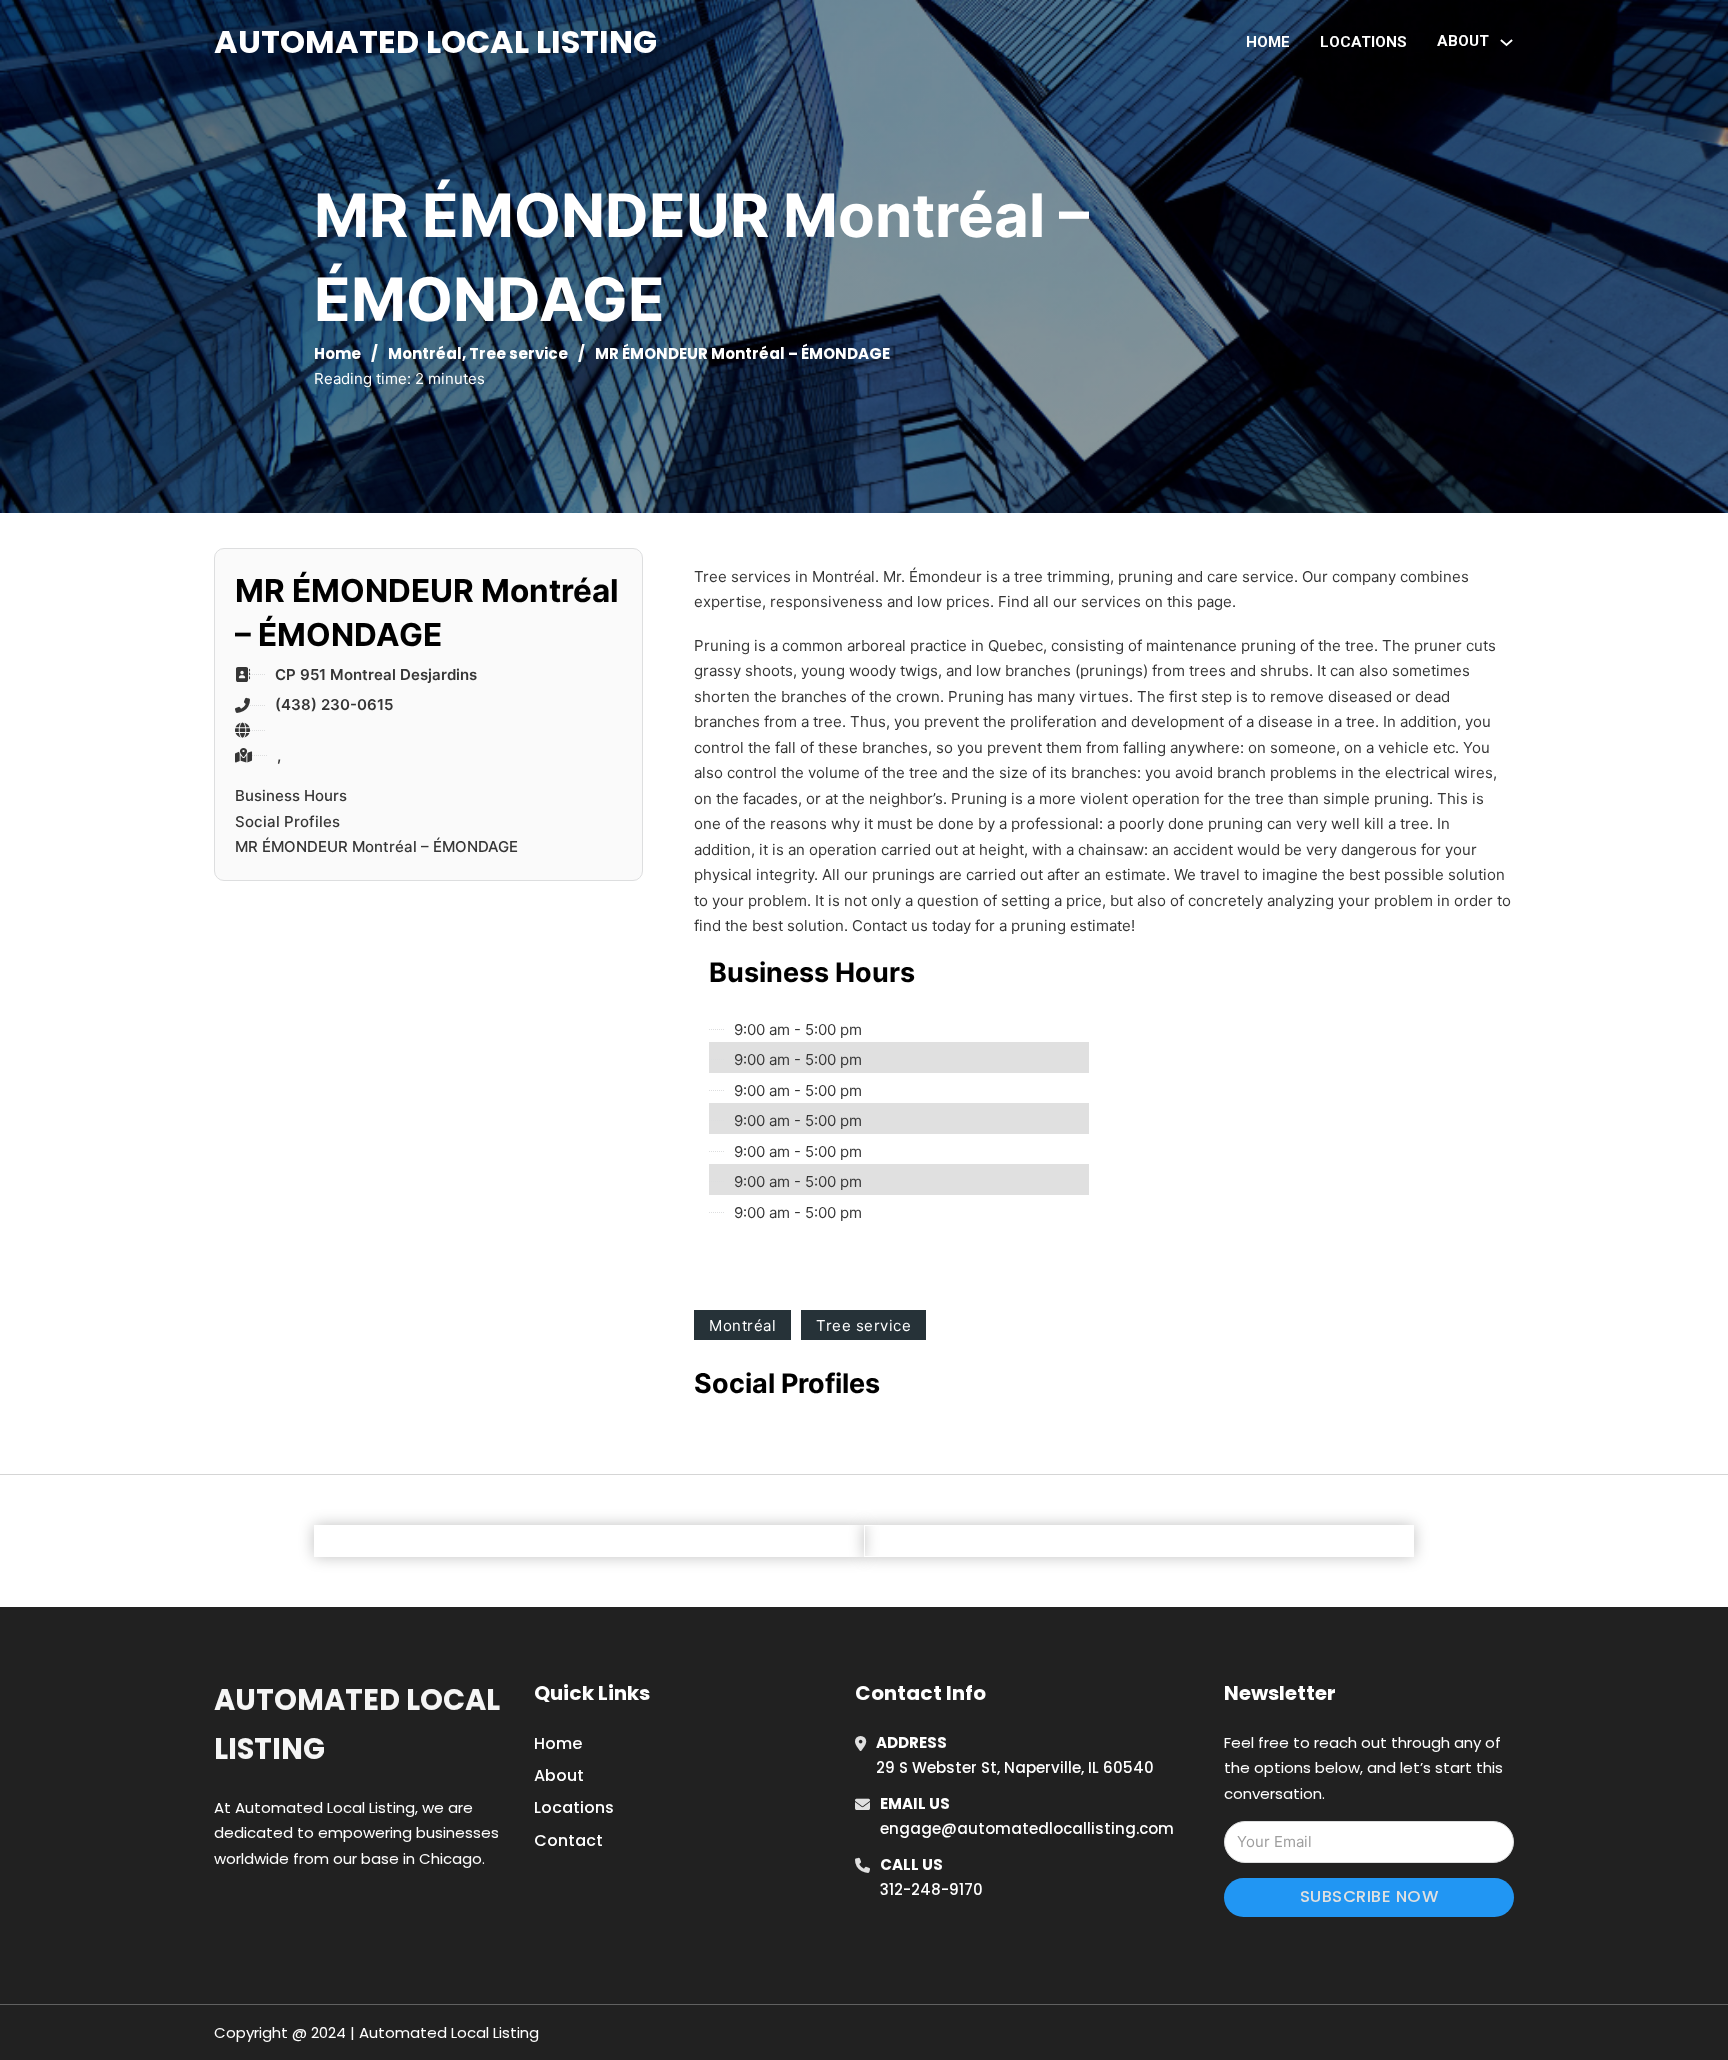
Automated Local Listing (435, 41)
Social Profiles (287, 821)
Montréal (425, 353)
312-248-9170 (931, 1889)
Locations (1363, 42)
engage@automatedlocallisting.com (1027, 1828)
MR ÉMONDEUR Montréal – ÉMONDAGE (376, 846)
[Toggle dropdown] (1506, 42)
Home (1268, 42)
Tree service (518, 353)
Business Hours (291, 795)
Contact (568, 1840)
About (559, 1775)
